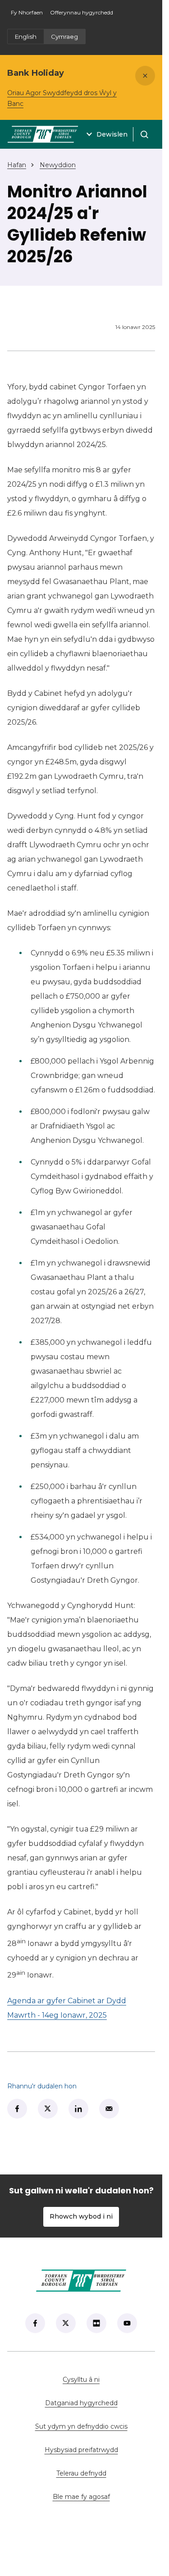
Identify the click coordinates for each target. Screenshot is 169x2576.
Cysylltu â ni (109, 2380)
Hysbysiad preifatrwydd (81, 2450)
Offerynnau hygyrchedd (82, 12)
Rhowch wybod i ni (81, 2216)
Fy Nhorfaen (29, 15)
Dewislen (112, 134)
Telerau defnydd (81, 2473)
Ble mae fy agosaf (104, 2497)
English (26, 37)
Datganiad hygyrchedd (81, 2403)
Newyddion (58, 165)
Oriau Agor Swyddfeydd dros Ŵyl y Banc (62, 98)
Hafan (17, 165)
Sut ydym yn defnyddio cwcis (81, 2426)
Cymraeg (64, 37)
